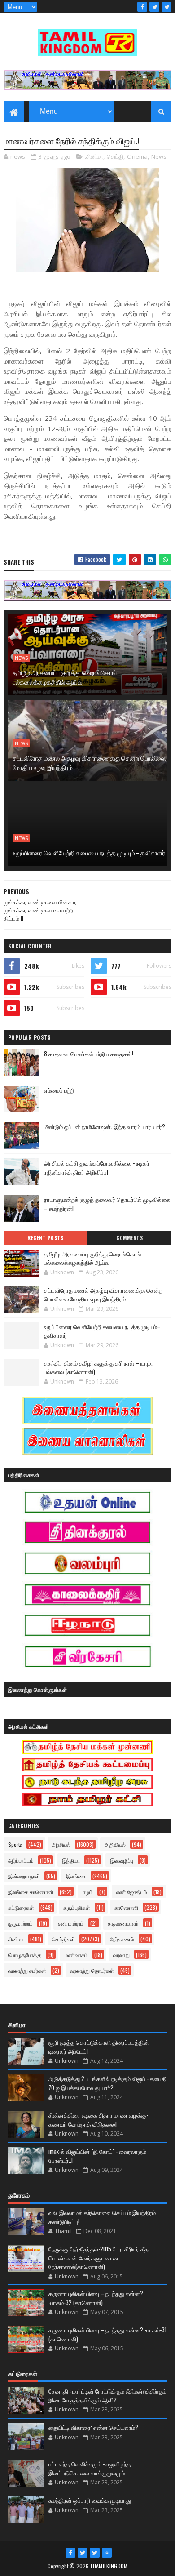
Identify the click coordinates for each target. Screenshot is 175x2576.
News (159, 156)
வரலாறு (121, 1955)
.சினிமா (94, 156)
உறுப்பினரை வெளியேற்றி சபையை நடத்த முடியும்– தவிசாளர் (89, 852)
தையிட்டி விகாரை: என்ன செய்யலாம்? (93, 2427)
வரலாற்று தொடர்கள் (92, 1970)
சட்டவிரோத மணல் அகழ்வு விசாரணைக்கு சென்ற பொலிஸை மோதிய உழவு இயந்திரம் (90, 762)
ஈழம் (88, 1892)
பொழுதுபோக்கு (25, 1955)
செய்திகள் (63, 1939)
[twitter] (154, 7)
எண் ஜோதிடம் (132, 1892)
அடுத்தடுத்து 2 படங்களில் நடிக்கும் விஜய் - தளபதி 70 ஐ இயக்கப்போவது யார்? (107, 2083)
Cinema (137, 156)
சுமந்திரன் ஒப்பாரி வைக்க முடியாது (90, 2500)
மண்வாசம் (76, 1955)
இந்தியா (71, 1860)
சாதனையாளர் (123, 1923)
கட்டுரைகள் (21, 1907)
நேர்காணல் (122, 1939)
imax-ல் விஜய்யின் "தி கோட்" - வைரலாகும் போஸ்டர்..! (97, 2156)
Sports (15, 1844)
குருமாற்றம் (20, 1923)
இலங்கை (76, 1876)
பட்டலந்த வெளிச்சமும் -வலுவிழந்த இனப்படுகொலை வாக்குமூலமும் (90, 2468)
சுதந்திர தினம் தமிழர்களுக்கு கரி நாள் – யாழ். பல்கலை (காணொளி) (98, 1367)
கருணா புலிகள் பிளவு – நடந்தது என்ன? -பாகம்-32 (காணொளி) (96, 2298)
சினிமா (16, 1939)
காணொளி (126, 1907)
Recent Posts (45, 1238)
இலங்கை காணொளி (31, 1892)
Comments (129, 1238)
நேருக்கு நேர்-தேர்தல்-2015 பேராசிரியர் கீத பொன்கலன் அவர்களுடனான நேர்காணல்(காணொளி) (98, 2258)
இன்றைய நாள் (24, 1876)
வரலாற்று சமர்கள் (27, 1970)
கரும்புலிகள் (77, 1907)
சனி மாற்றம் (71, 1923)
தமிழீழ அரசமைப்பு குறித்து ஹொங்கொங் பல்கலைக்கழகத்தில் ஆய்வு (65, 677)
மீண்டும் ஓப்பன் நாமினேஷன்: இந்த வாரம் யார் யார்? (105, 1126)
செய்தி (115, 156)
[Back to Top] (107, 2553)
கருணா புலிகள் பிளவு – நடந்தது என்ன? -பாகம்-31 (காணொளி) (107, 2334)
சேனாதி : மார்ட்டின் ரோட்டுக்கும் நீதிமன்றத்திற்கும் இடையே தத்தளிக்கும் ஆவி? (107, 2395)
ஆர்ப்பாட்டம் (21, 1860)
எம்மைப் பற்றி (59, 1090)
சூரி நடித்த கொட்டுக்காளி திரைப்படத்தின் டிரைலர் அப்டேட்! (99, 2047)
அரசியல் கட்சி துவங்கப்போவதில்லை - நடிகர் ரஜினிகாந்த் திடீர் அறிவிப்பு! (97, 1168)
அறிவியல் (115, 1844)
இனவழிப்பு (122, 1860)
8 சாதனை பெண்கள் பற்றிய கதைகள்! (89, 1054)
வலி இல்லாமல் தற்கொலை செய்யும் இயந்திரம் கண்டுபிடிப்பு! (102, 2217)
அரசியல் (61, 1844)
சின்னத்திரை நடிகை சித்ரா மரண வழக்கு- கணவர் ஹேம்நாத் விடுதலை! (98, 2119)
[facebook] (142, 7)
